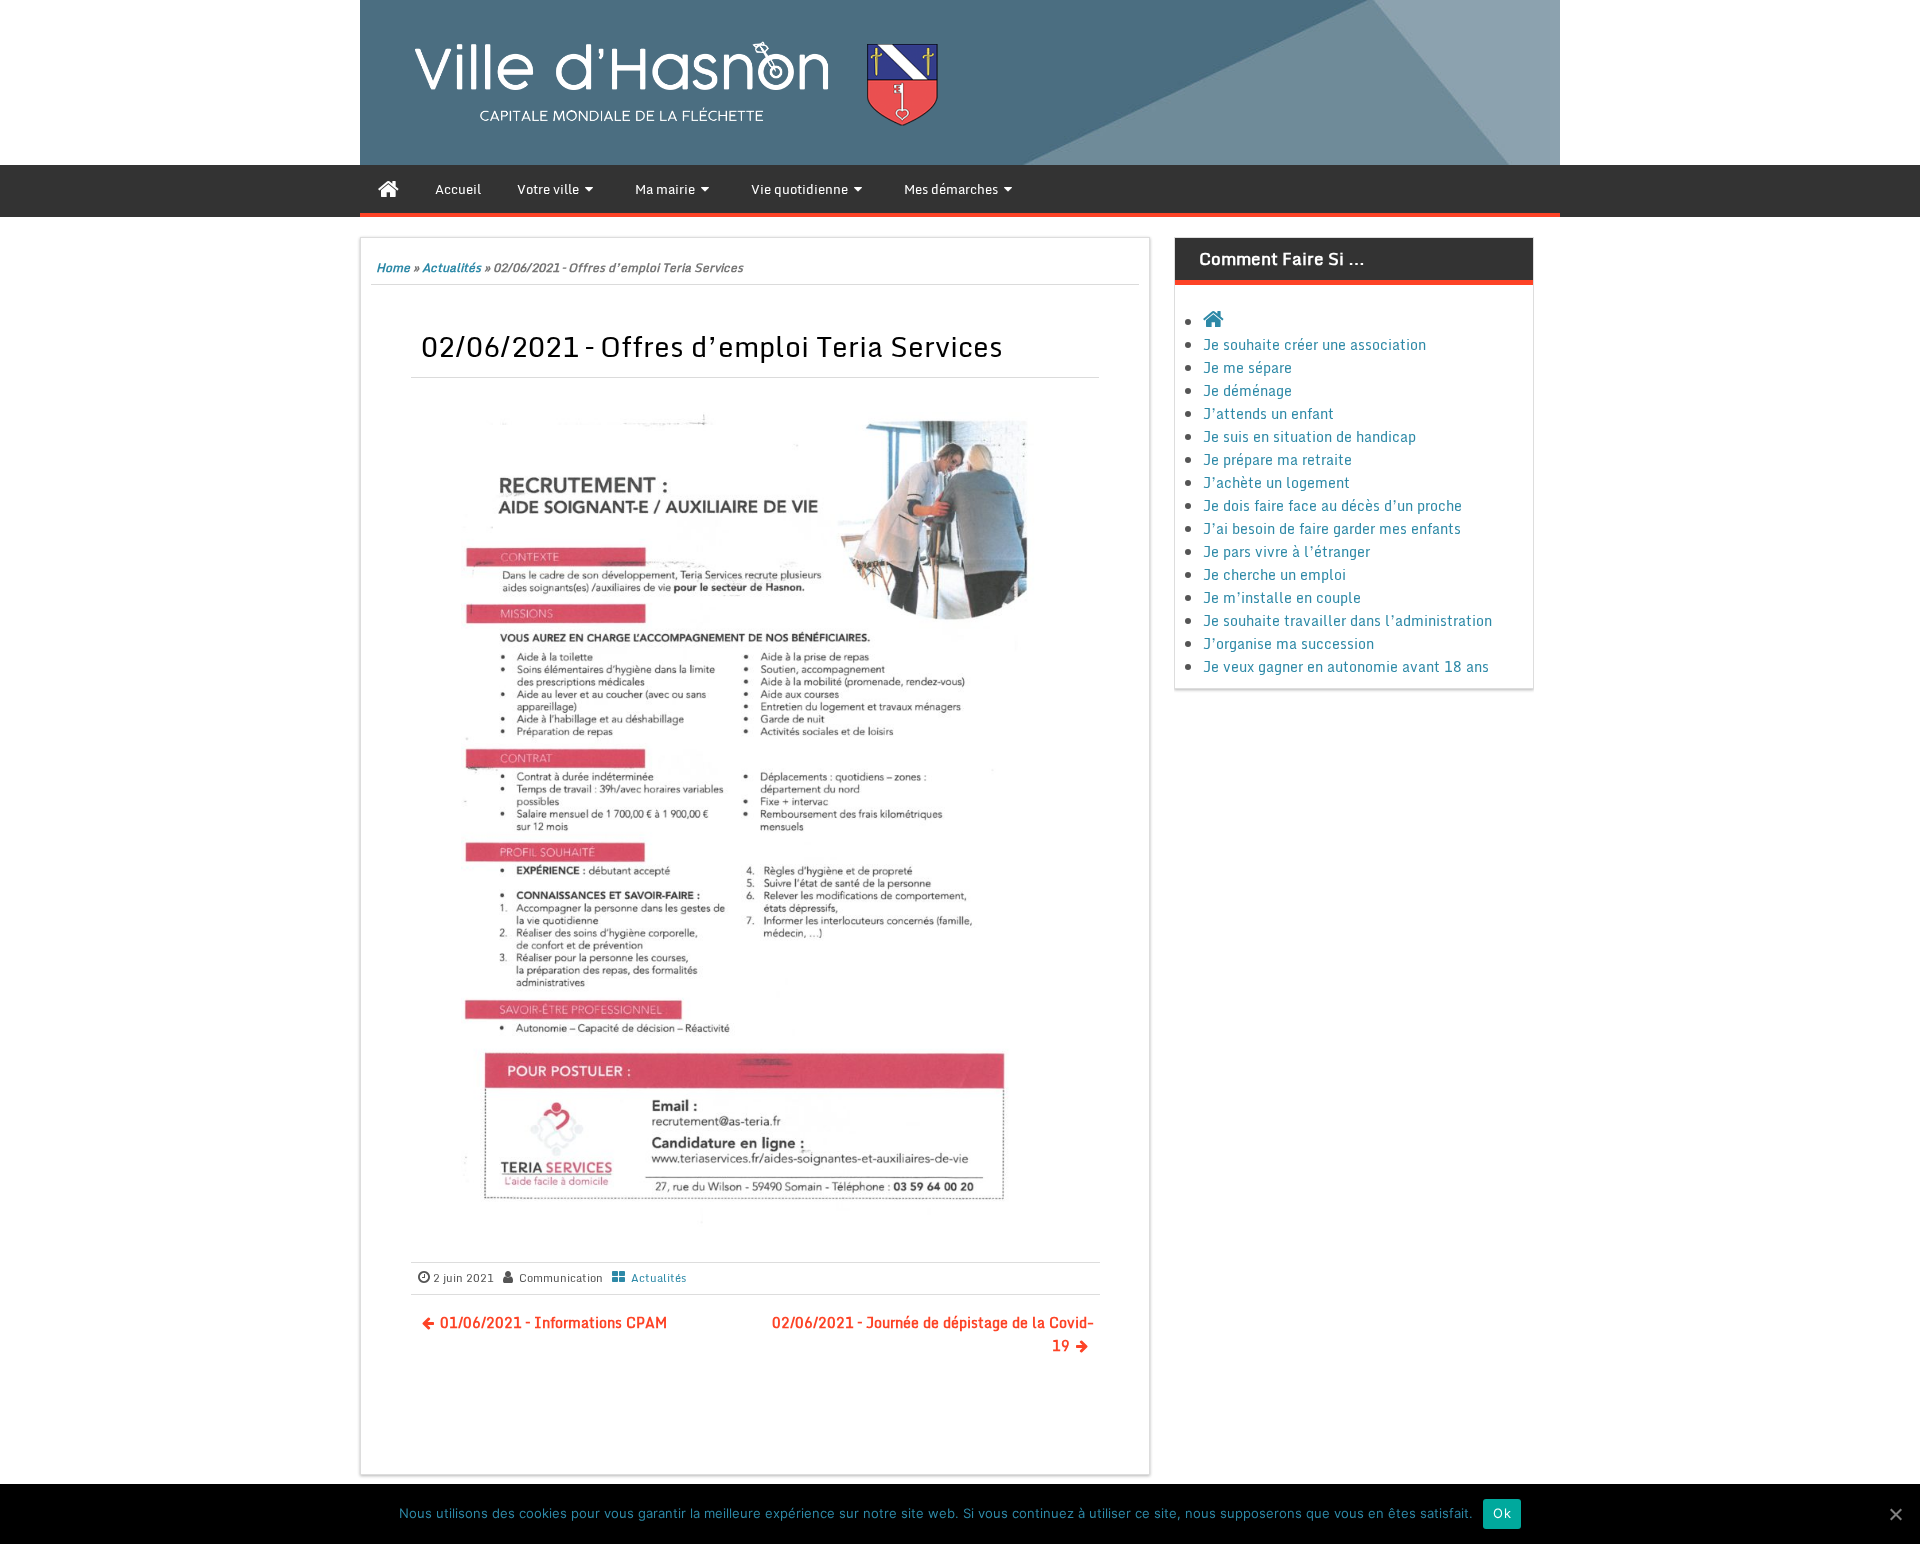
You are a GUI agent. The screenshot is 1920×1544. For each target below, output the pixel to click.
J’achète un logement (1276, 482)
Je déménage (1247, 390)
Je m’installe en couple (1282, 597)
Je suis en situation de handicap (1309, 436)
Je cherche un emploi (1274, 574)
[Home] (388, 189)
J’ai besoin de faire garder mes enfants (1332, 528)
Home (393, 267)
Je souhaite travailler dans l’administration (1347, 620)
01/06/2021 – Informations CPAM (553, 1322)
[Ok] (1895, 1514)
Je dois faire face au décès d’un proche (1332, 505)
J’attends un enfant (1268, 413)
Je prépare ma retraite (1277, 459)
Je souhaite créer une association (1314, 344)
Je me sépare (1247, 367)
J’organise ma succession (1288, 643)
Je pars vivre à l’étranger (1286, 551)
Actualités (451, 267)
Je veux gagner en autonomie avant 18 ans (1346, 666)
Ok (1502, 1513)
